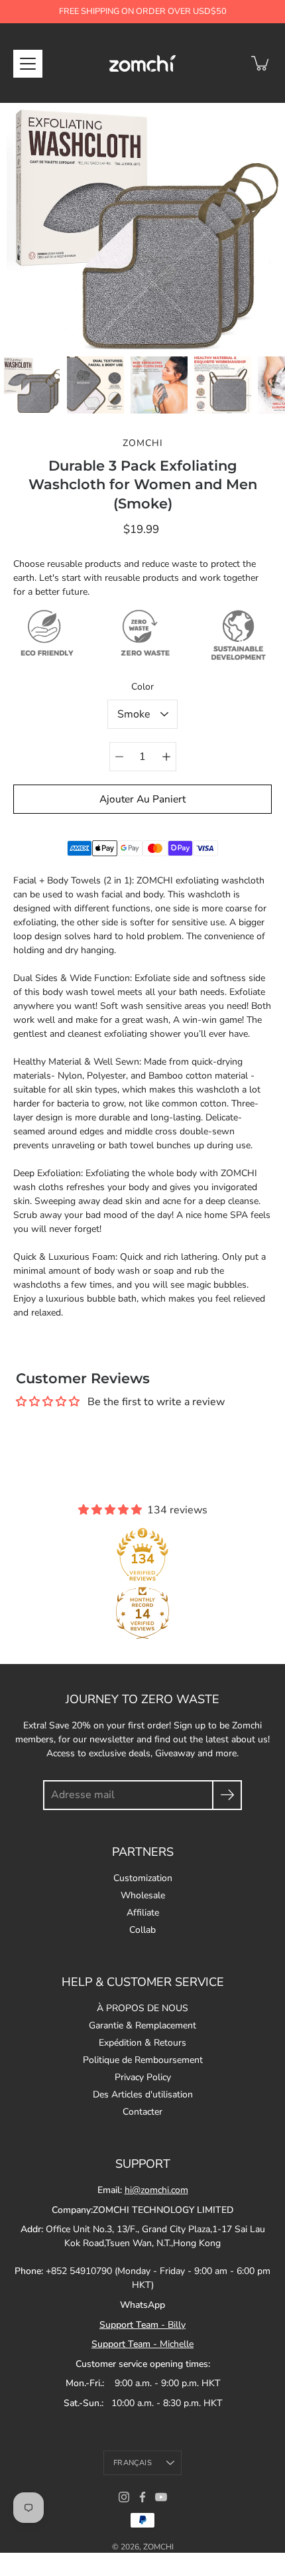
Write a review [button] (142, 1423)
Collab (142, 1930)
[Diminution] (119, 757)
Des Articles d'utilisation (143, 2094)
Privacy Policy (143, 2077)
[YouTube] (161, 2497)
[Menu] (28, 64)
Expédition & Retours (142, 2043)
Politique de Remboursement (143, 2060)
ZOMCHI (158, 2547)
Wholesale (143, 1895)
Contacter (142, 2112)
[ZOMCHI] (142, 63)
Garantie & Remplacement (142, 2025)
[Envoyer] (227, 1795)
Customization (143, 1878)
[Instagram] (124, 2497)
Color (142, 687)
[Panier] (261, 63)
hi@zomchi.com (156, 2190)
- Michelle (142, 2344)
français (133, 2463)
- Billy (142, 2325)
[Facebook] (142, 2497)
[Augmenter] (166, 757)
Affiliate (143, 1913)
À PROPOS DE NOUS (142, 2008)
